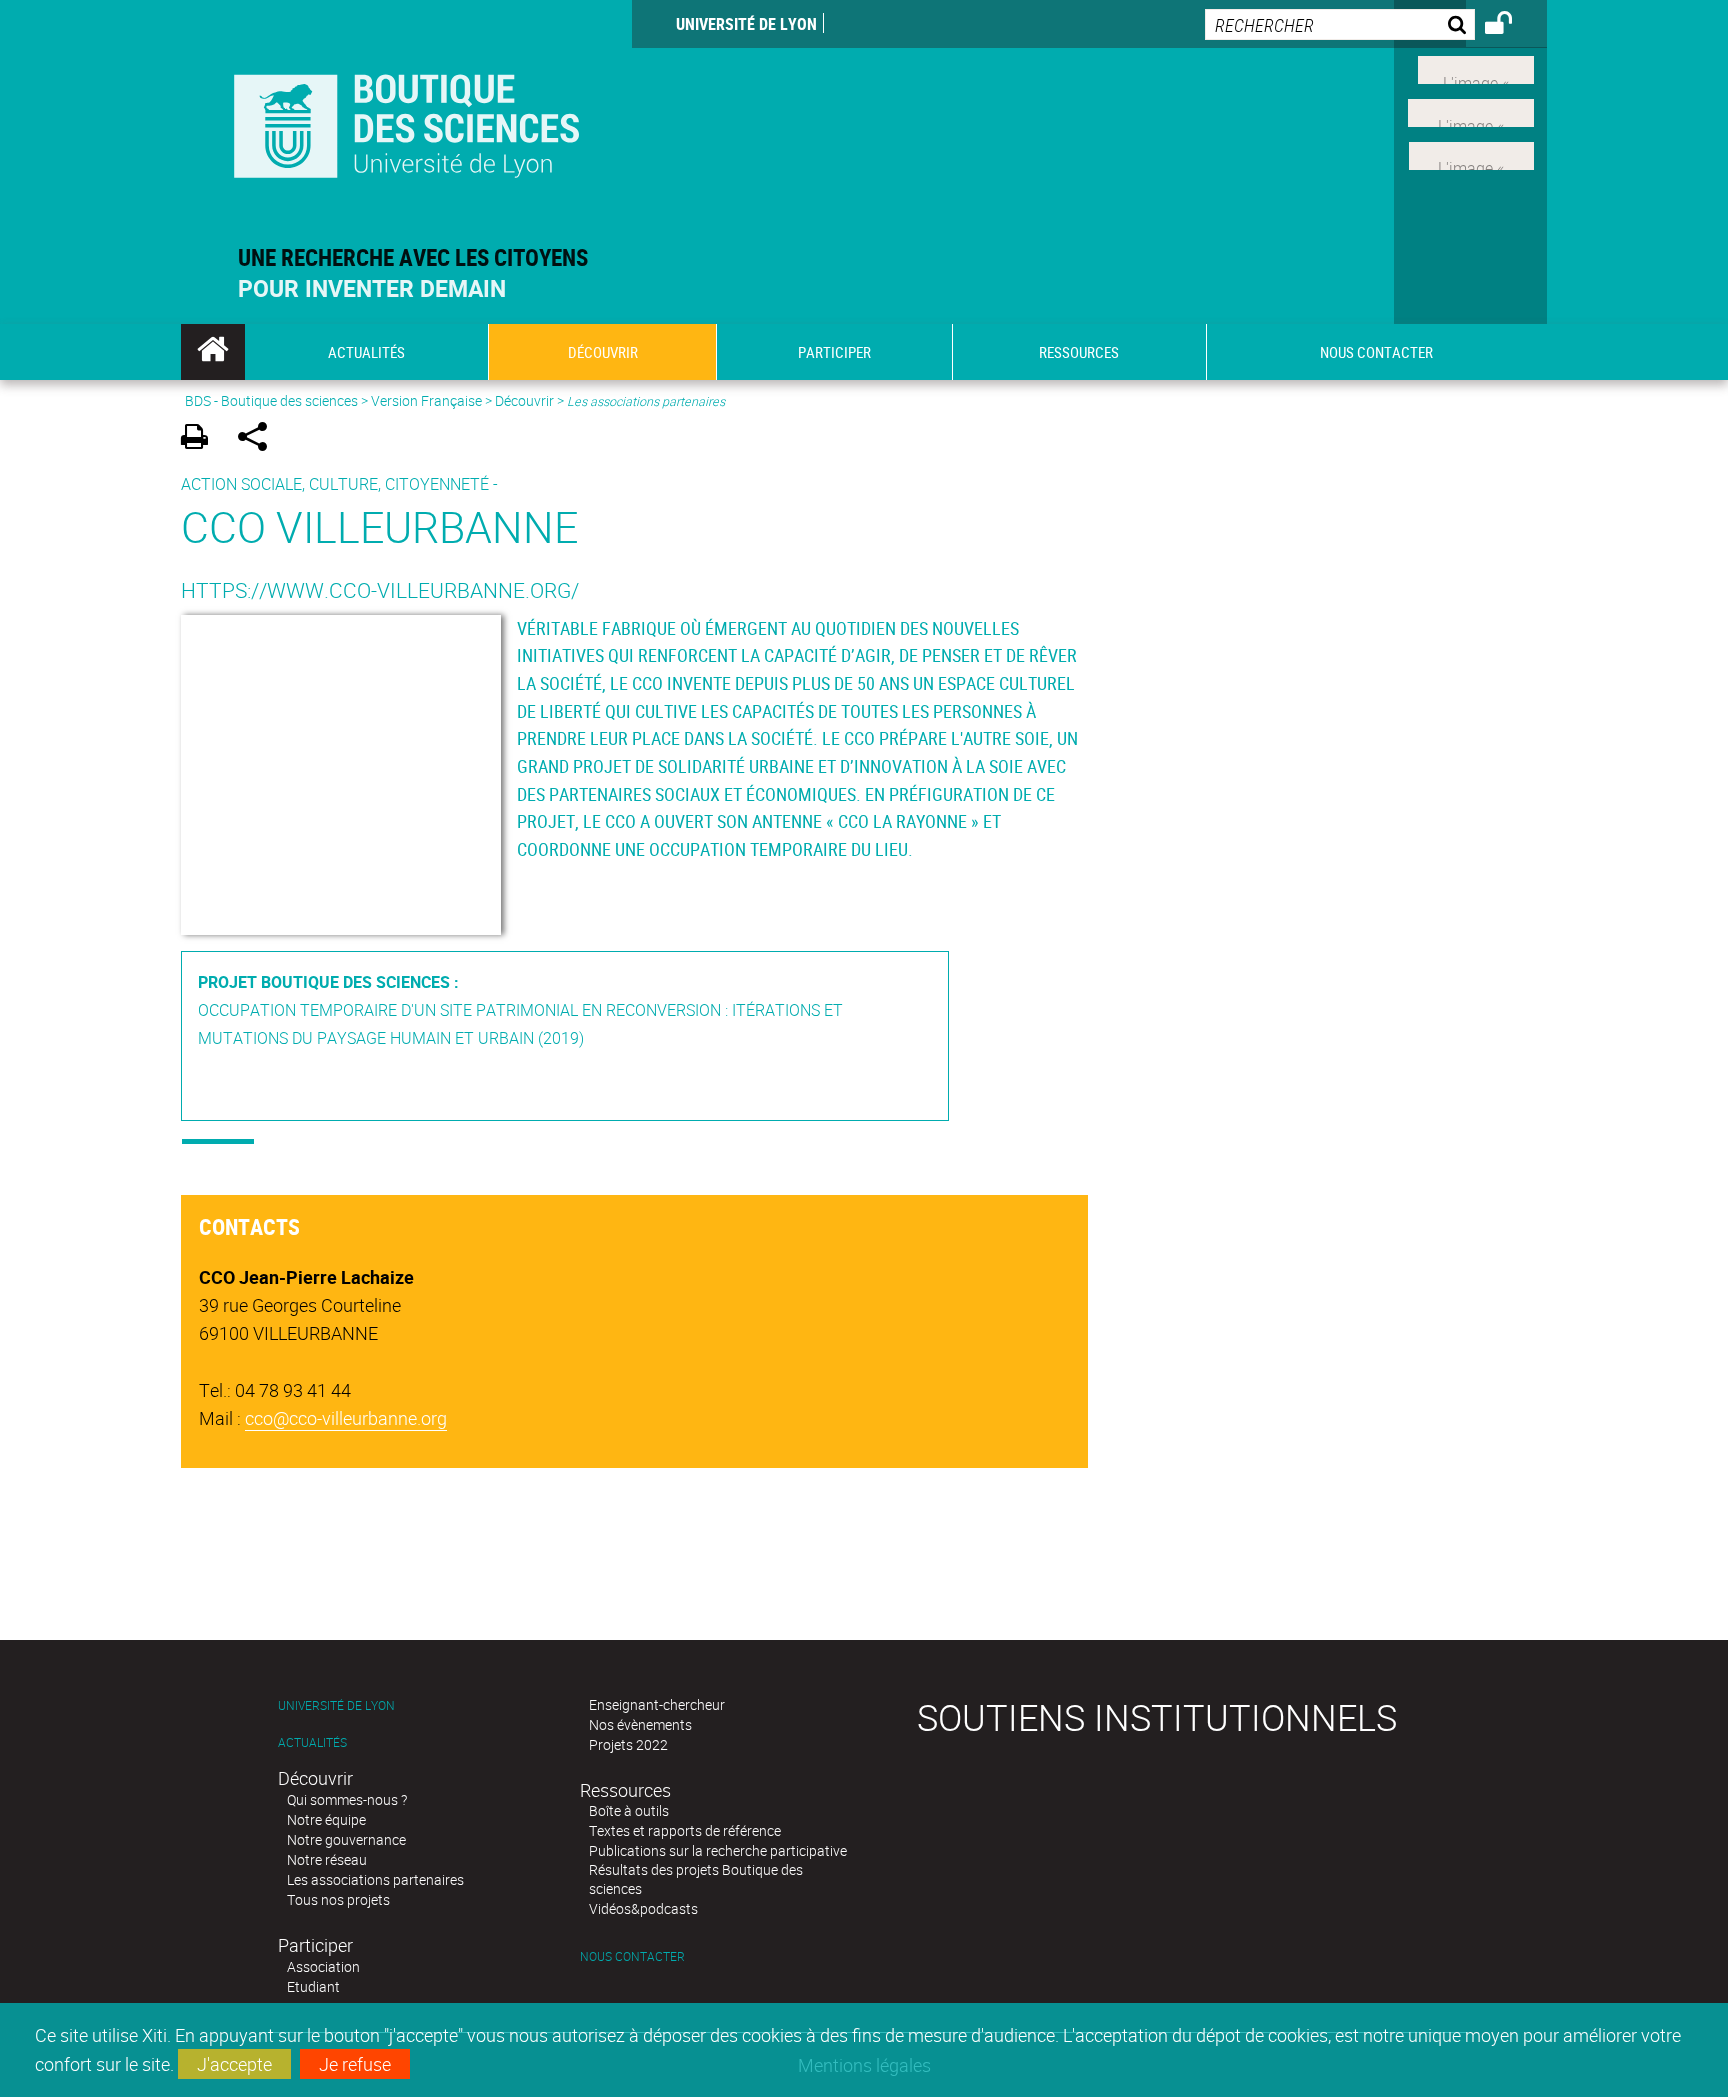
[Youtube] (1471, 111)
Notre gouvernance (346, 1839)
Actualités (312, 1742)
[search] (1340, 24)
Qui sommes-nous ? (347, 1799)
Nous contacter (632, 1956)
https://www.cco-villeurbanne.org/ (380, 590)
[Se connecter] (1511, 26)
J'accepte (234, 2064)
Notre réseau (327, 1859)
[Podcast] (1471, 153)
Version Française (426, 400)
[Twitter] (1476, 68)
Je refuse (355, 2064)
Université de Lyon (746, 24)
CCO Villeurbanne (379, 526)
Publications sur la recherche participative (718, 1850)
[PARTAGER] (259, 439)
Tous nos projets (338, 1899)
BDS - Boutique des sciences (271, 400)
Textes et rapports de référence (685, 1830)
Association (323, 1966)
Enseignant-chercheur (657, 1704)
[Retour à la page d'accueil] (406, 121)
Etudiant (313, 1986)
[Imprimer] (201, 439)
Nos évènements (640, 1724)
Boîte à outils (629, 1810)
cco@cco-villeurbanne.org (346, 1418)
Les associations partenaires (375, 1879)
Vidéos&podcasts (643, 1908)
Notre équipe (326, 1819)
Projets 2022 (628, 1744)
